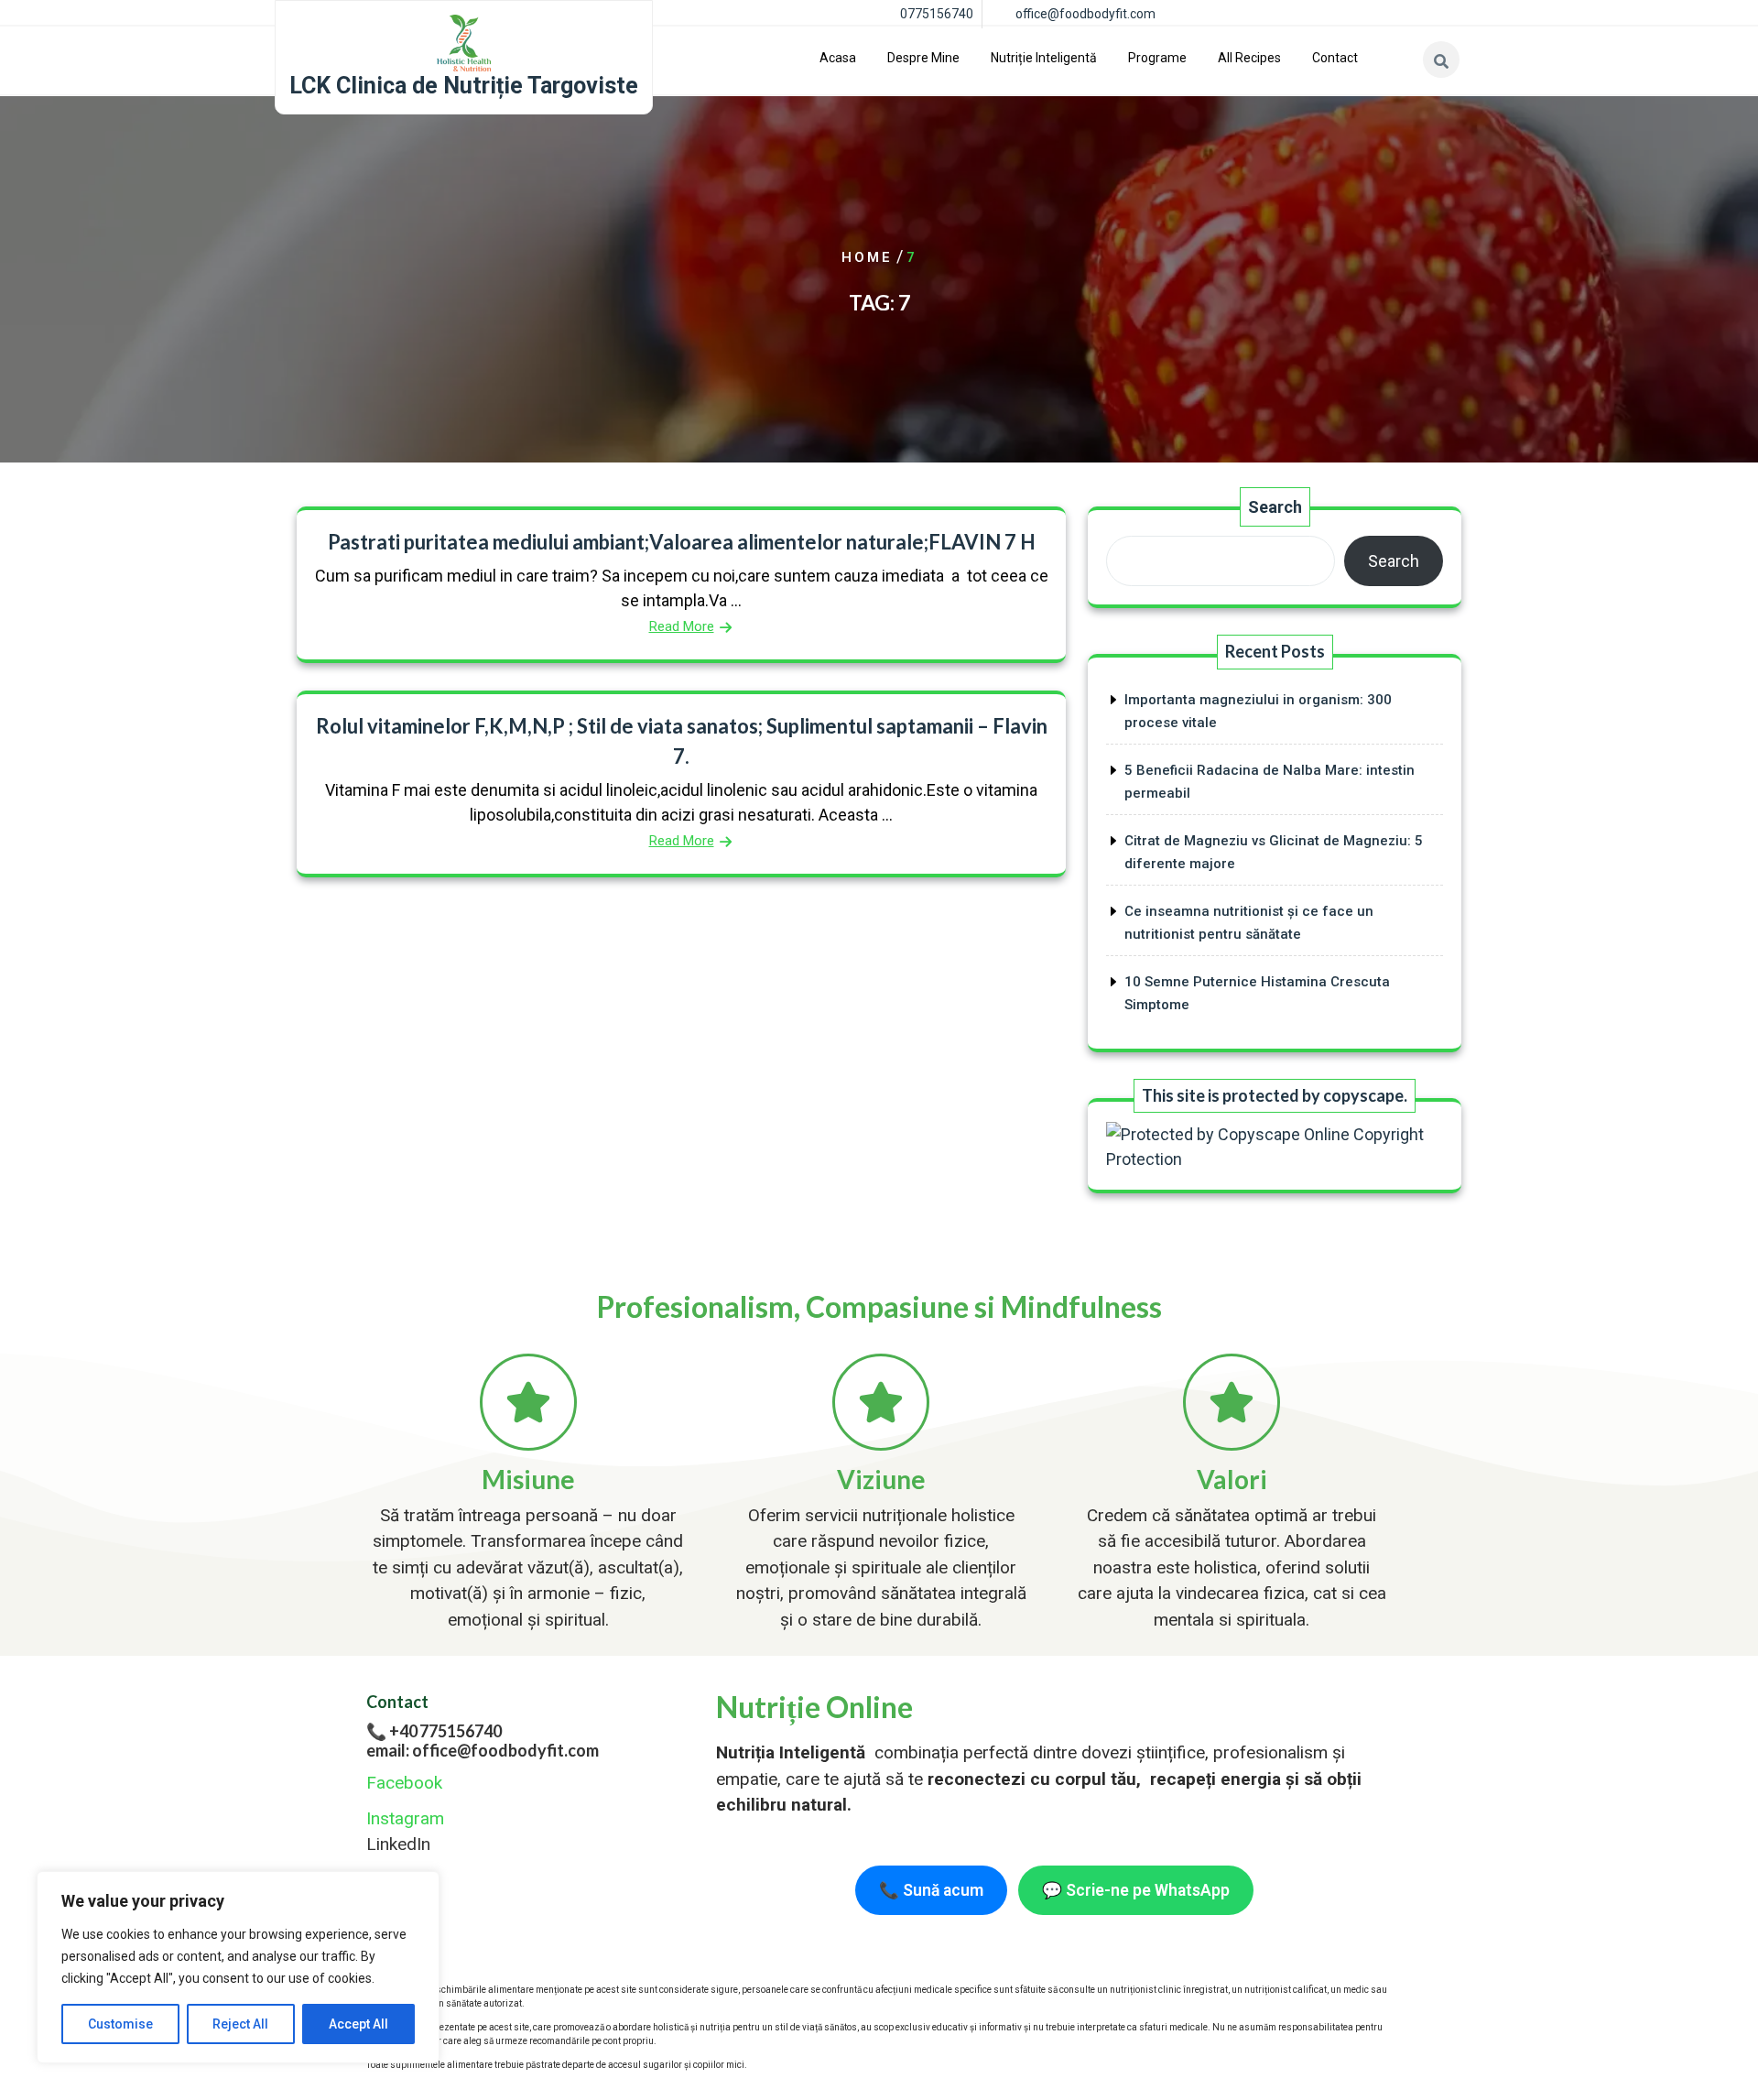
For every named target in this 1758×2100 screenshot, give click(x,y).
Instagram (405, 1818)
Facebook (404, 1783)
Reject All (240, 2024)
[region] (238, 1967)
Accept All (358, 2024)
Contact (1335, 58)
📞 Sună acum (931, 1890)
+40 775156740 (445, 1731)
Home (867, 257)
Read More (682, 626)
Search (1275, 507)
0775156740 (937, 14)
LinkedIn (398, 1844)
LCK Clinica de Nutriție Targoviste (464, 86)
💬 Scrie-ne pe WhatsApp (1136, 1890)
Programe (1157, 58)
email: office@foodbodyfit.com (483, 1750)
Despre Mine (923, 58)
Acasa (838, 58)
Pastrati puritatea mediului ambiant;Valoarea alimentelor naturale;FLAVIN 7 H (682, 542)
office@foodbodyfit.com (1085, 14)
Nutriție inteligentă (1044, 58)
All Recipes (1249, 58)
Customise (120, 2024)
